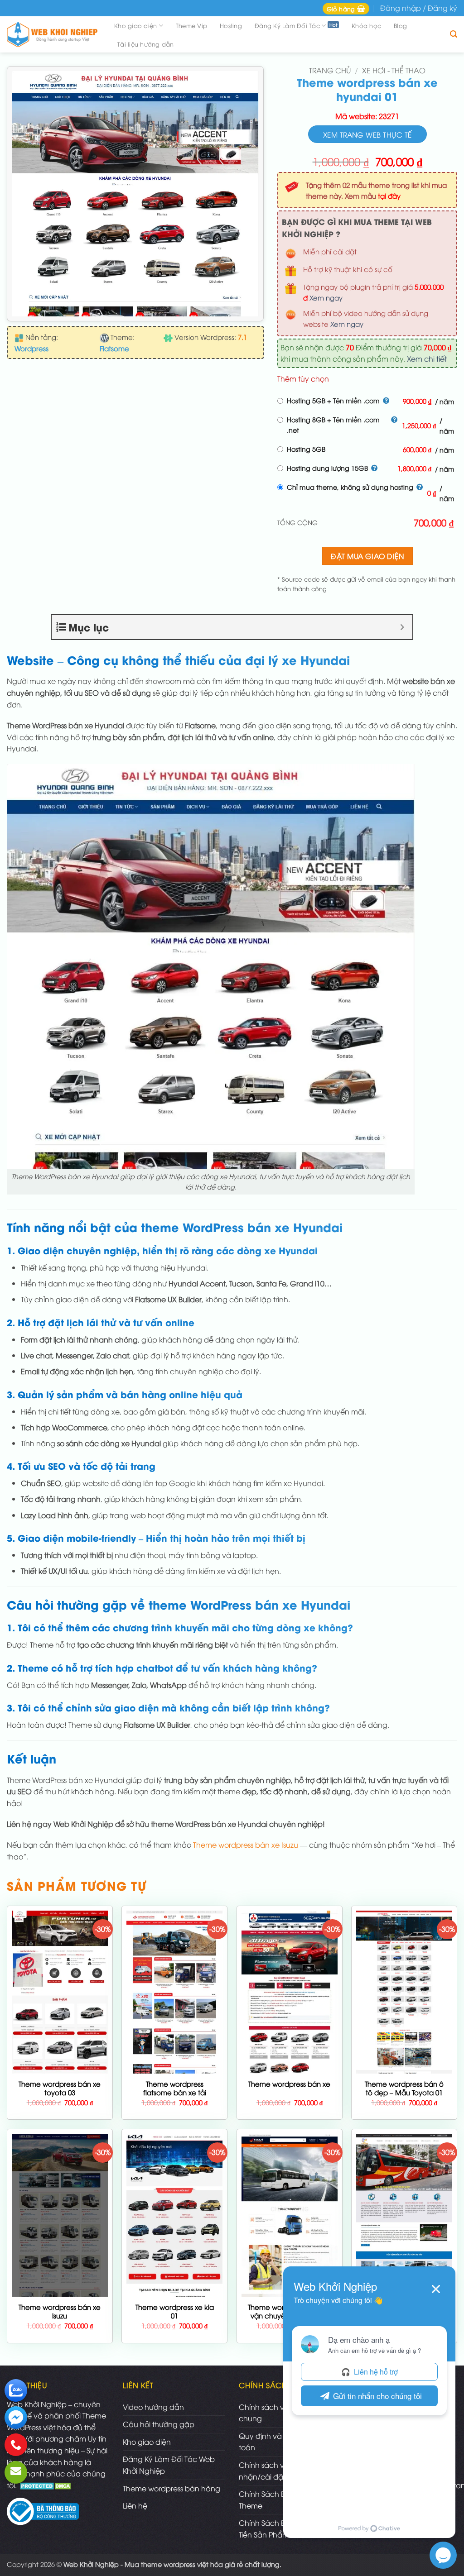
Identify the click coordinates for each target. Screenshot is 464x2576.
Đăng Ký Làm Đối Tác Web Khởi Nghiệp (169, 2465)
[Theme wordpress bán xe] (290, 2067)
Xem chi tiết (427, 358)
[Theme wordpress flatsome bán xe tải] (174, 2066)
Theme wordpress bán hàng (172, 2488)
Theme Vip (191, 25)
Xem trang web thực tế (367, 134)
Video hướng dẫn (153, 2407)
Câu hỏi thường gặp (159, 2424)
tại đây (389, 196)
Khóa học (366, 25)
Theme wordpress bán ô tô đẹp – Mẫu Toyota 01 (404, 2088)
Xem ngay (326, 297)
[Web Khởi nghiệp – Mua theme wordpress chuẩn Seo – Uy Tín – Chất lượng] (52, 35)
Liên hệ (135, 2505)
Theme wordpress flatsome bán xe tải (175, 2088)
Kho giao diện (135, 25)
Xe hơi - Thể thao (394, 70)
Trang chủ (330, 70)
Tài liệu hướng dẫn (146, 44)
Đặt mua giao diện (367, 556)
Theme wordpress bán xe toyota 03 (60, 2088)
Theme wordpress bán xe (289, 2084)
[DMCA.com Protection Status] (46, 2485)
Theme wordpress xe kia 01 (175, 2311)
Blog (400, 25)
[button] (346, 9)
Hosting (231, 25)
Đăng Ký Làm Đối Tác (287, 25)
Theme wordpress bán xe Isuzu (246, 1845)
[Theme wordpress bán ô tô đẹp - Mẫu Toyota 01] (404, 2012)
